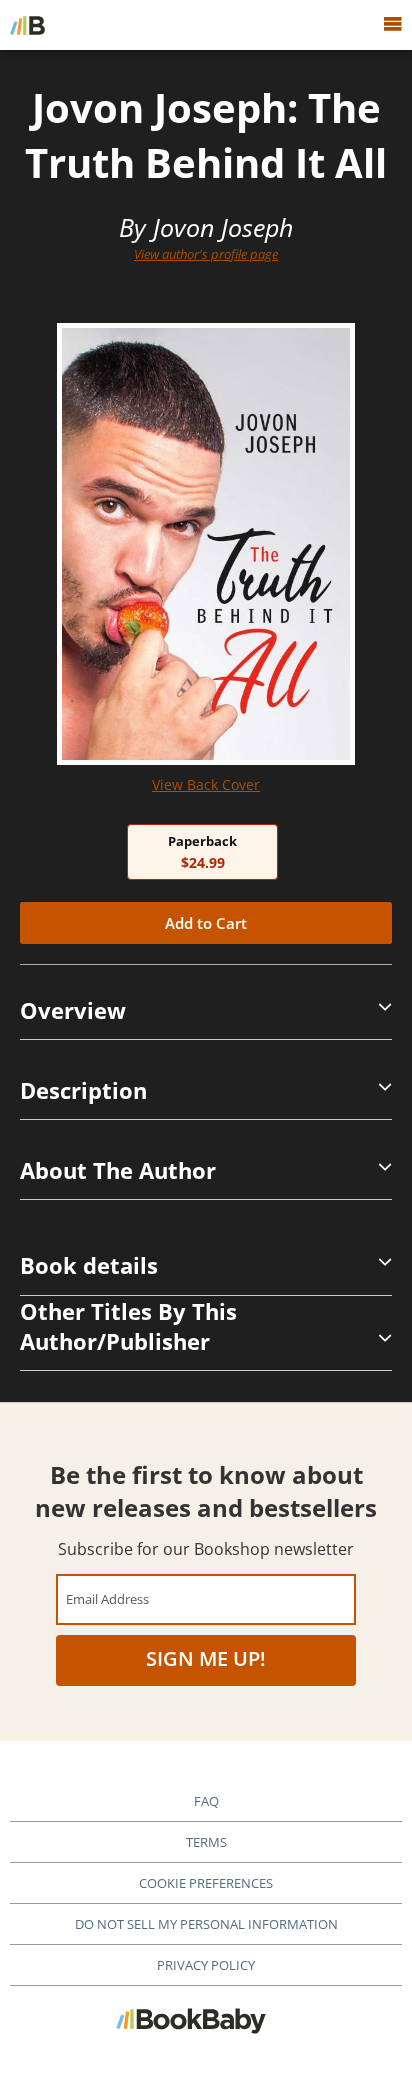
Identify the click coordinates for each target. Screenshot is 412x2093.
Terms (206, 1842)
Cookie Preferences (206, 1883)
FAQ (206, 1801)
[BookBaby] (27, 25)
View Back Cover (206, 784)
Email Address (107, 1598)
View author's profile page (206, 254)
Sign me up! (206, 1658)
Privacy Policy (206, 1965)
